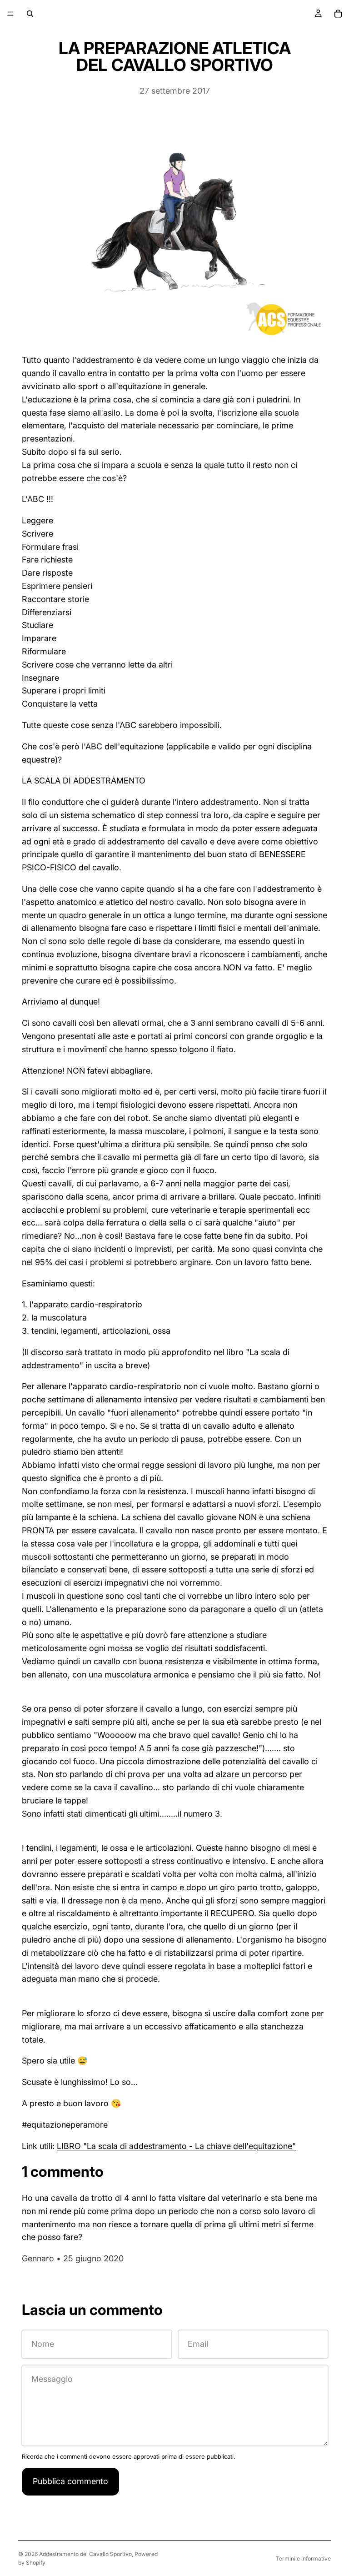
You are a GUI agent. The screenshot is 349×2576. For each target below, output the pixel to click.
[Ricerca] (30, 14)
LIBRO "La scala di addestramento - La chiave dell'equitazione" (176, 2146)
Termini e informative (303, 2558)
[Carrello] (338, 14)
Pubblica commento (70, 2481)
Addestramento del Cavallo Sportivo (85, 2554)
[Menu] (10, 14)
